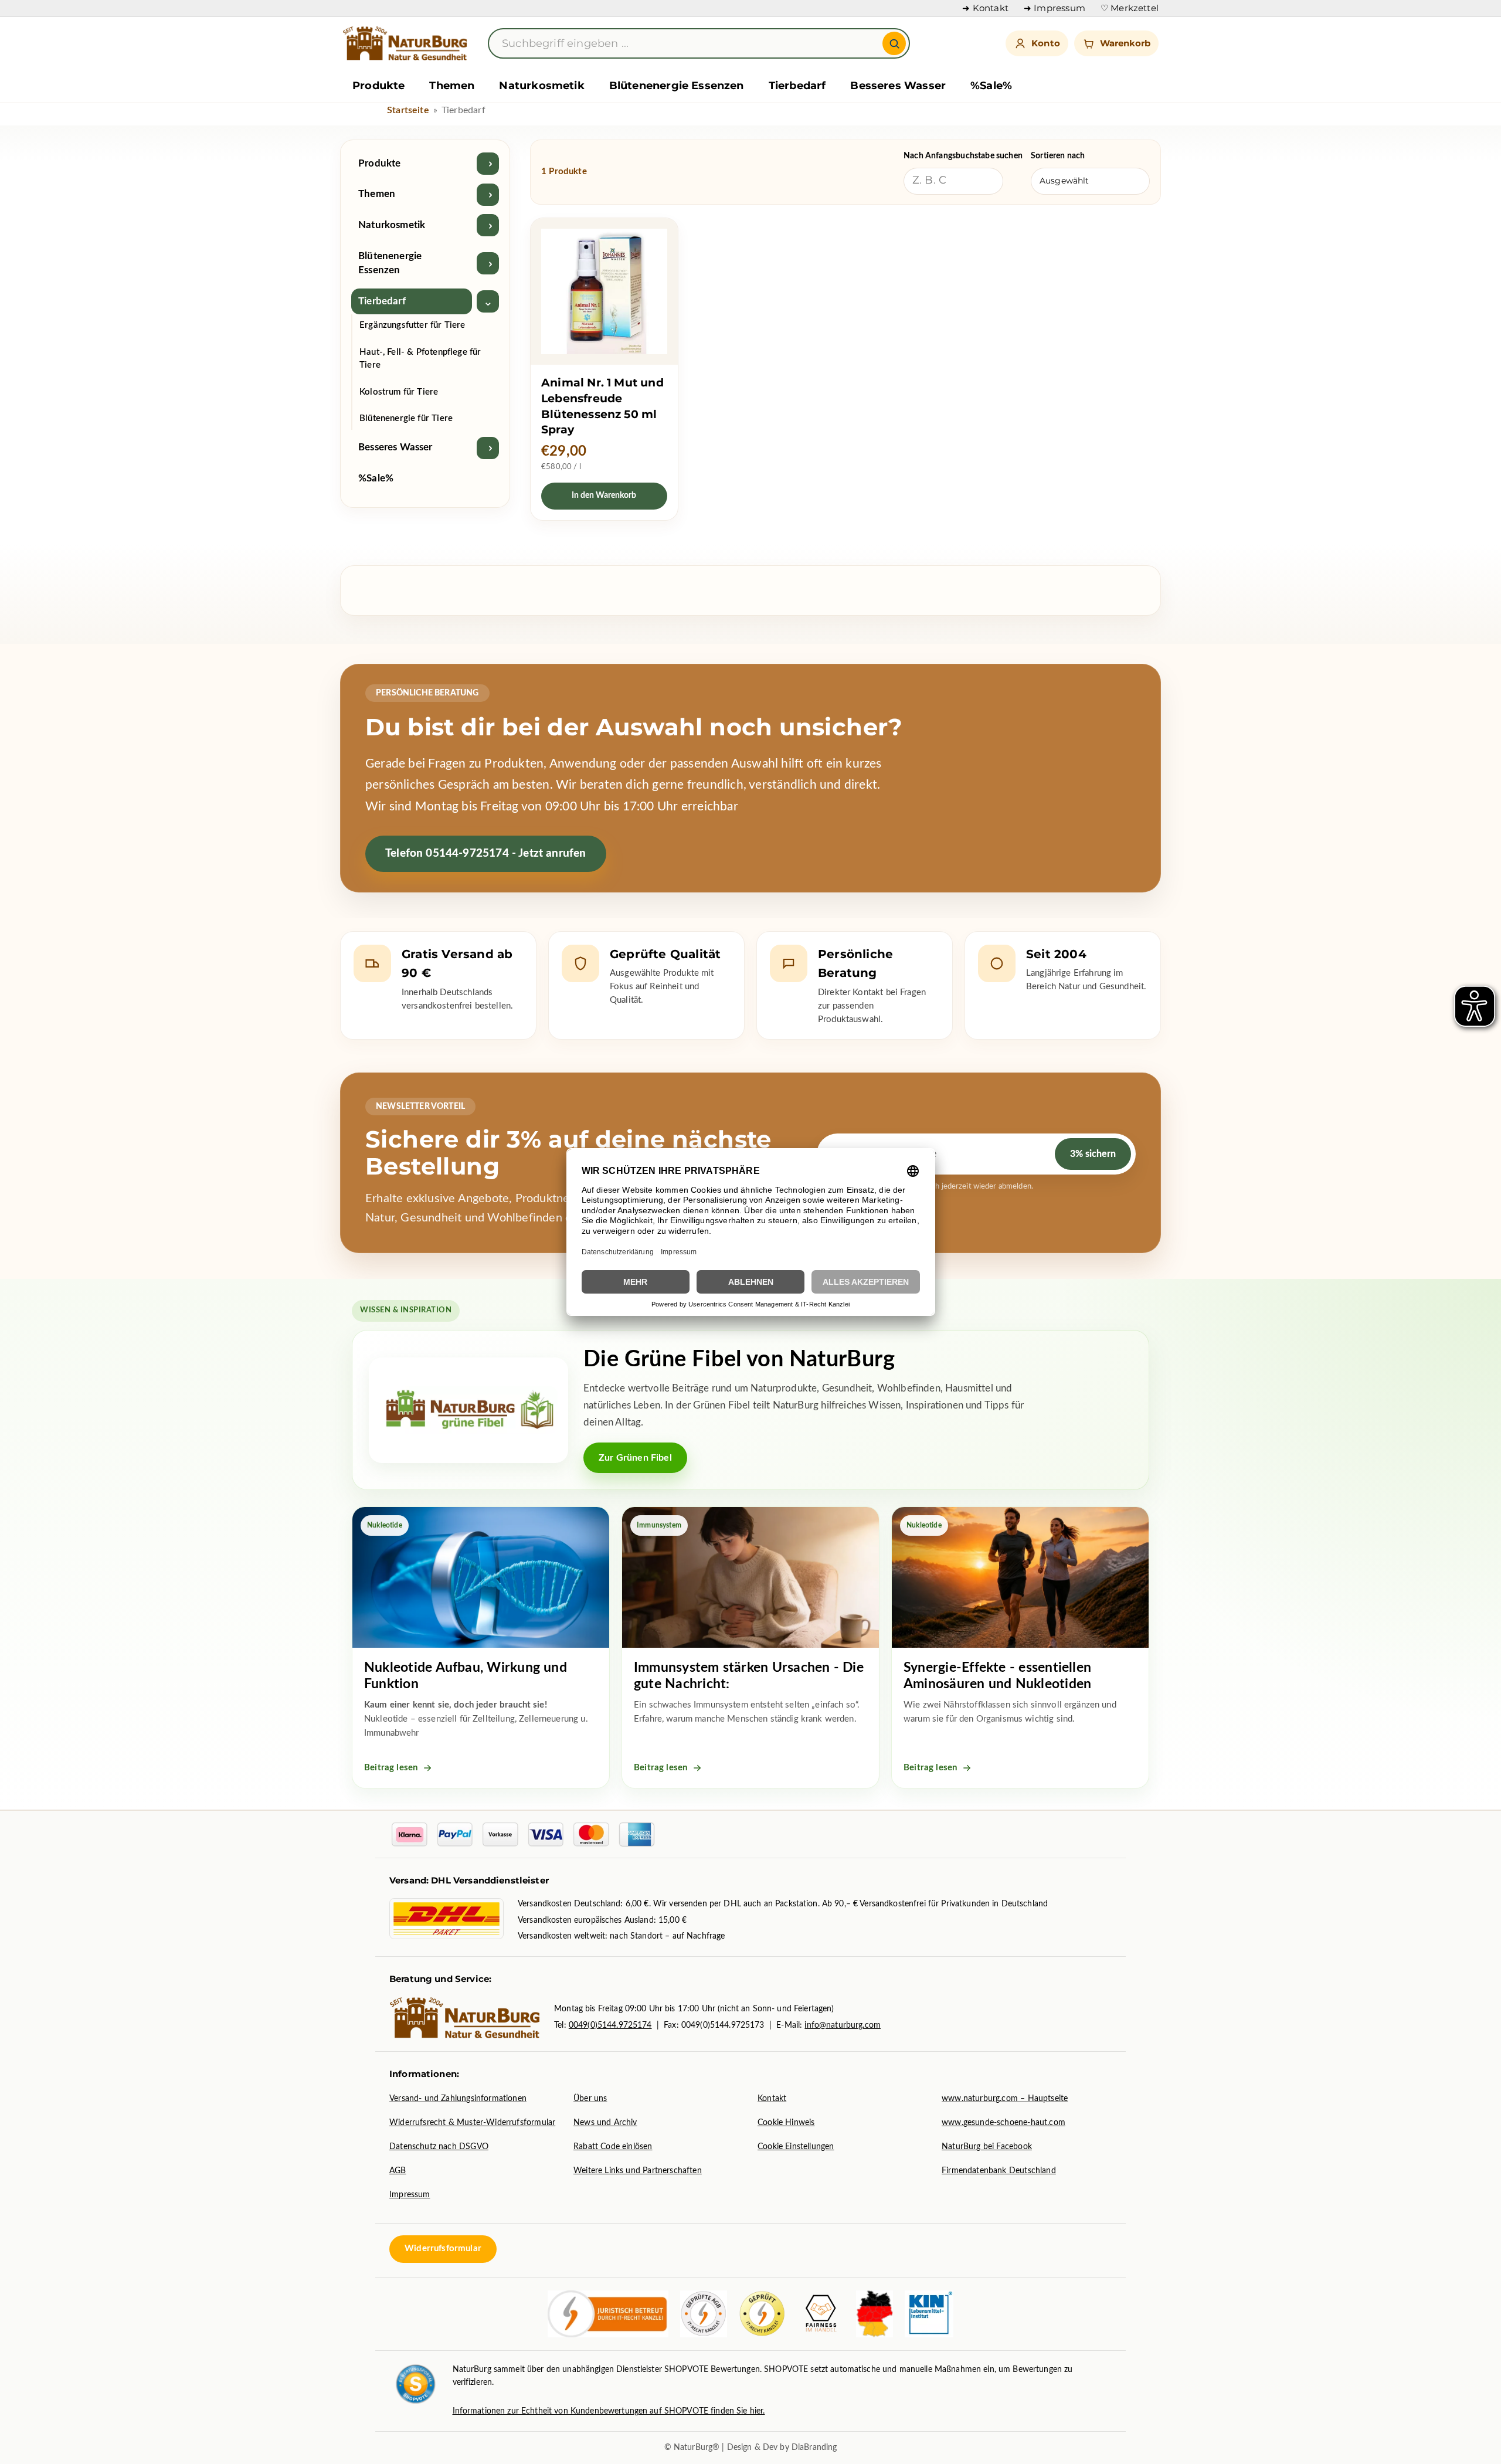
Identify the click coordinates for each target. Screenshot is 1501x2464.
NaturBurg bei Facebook (987, 2147)
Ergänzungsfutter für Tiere (412, 326)
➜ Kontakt (985, 8)
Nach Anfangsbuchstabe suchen (963, 156)
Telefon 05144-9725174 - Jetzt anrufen (486, 853)
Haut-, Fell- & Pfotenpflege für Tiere (420, 359)
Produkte (378, 86)
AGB (398, 2171)
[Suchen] (894, 43)
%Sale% (991, 86)
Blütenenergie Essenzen (677, 86)
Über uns (590, 2099)
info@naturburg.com (843, 2025)
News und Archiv (605, 2123)
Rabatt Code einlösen (613, 2147)
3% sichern (1093, 1154)
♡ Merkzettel (1130, 8)
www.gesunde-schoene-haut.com (1004, 2123)
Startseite (408, 110)
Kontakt (772, 2099)
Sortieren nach (1058, 156)
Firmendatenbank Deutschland (999, 2171)
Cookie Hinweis (786, 2123)
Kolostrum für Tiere (399, 392)
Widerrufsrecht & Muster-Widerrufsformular (472, 2123)
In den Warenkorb (604, 495)
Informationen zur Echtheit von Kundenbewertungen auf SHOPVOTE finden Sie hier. (609, 2411)
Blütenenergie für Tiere (406, 419)
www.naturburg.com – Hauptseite (1005, 2099)
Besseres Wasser (898, 86)
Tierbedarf (797, 86)
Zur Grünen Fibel (635, 1458)
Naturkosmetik (541, 86)
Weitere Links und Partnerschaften (638, 2171)
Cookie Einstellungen (796, 2147)
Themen (452, 86)
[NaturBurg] (407, 43)
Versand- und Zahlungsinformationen (458, 2099)
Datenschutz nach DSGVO (439, 2147)
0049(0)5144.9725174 (610, 2025)
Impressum (410, 2195)
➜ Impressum (1055, 8)
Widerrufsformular (443, 2249)
